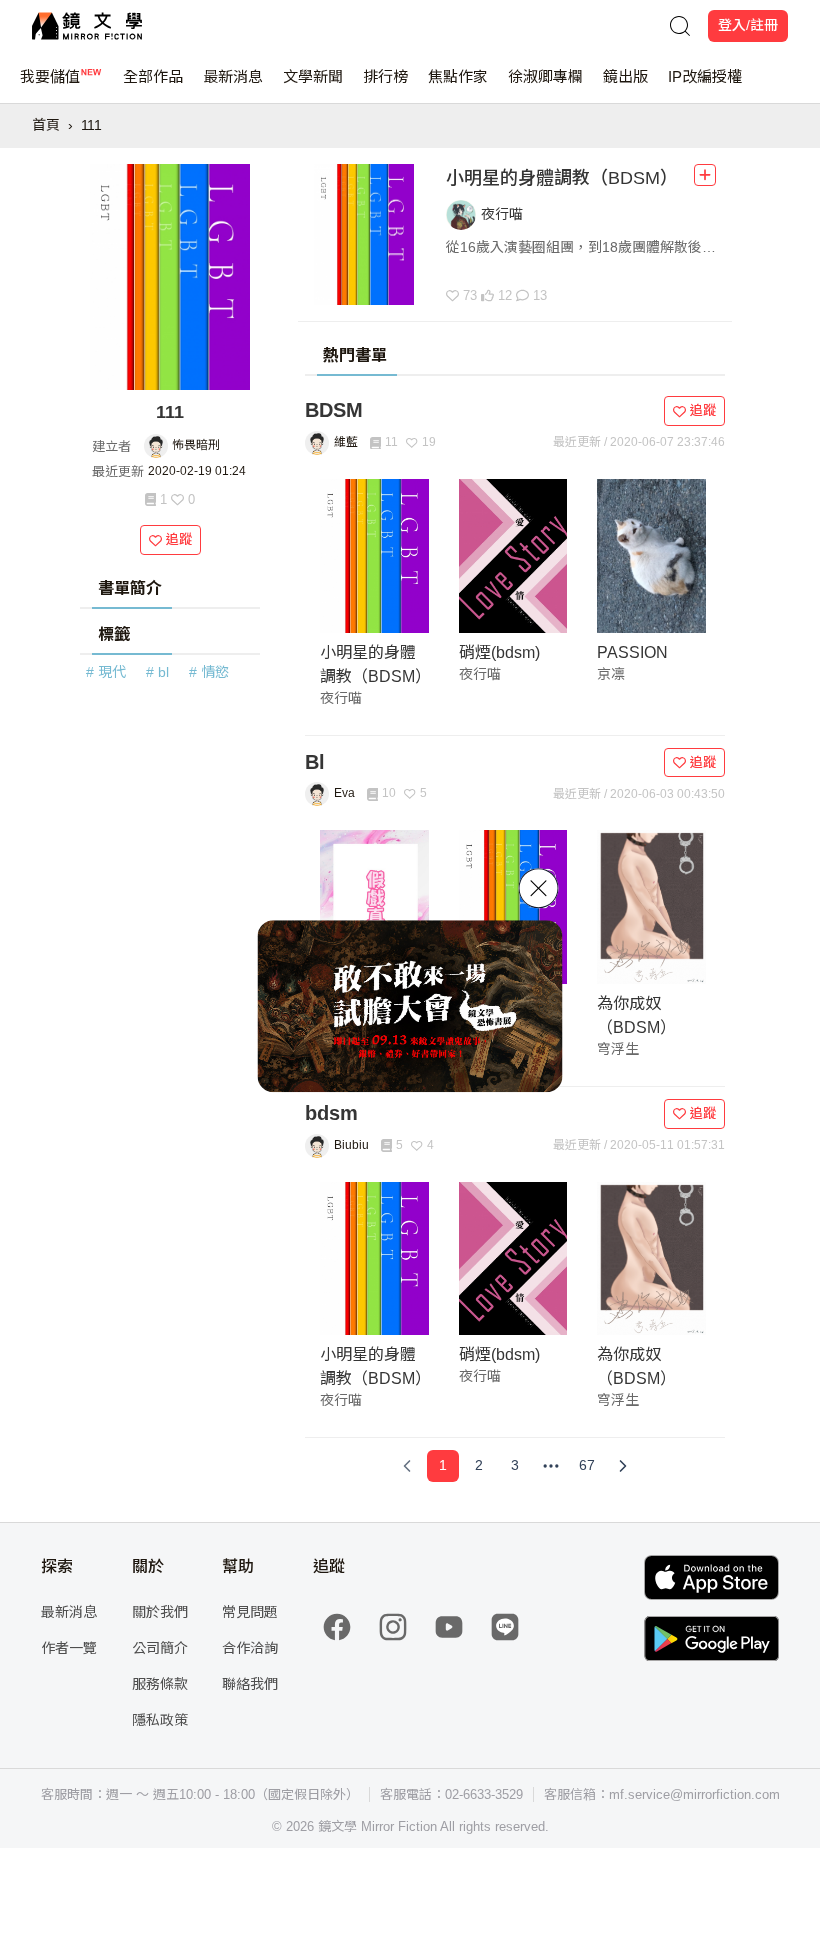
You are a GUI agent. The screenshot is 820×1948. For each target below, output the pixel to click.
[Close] (539, 888)
